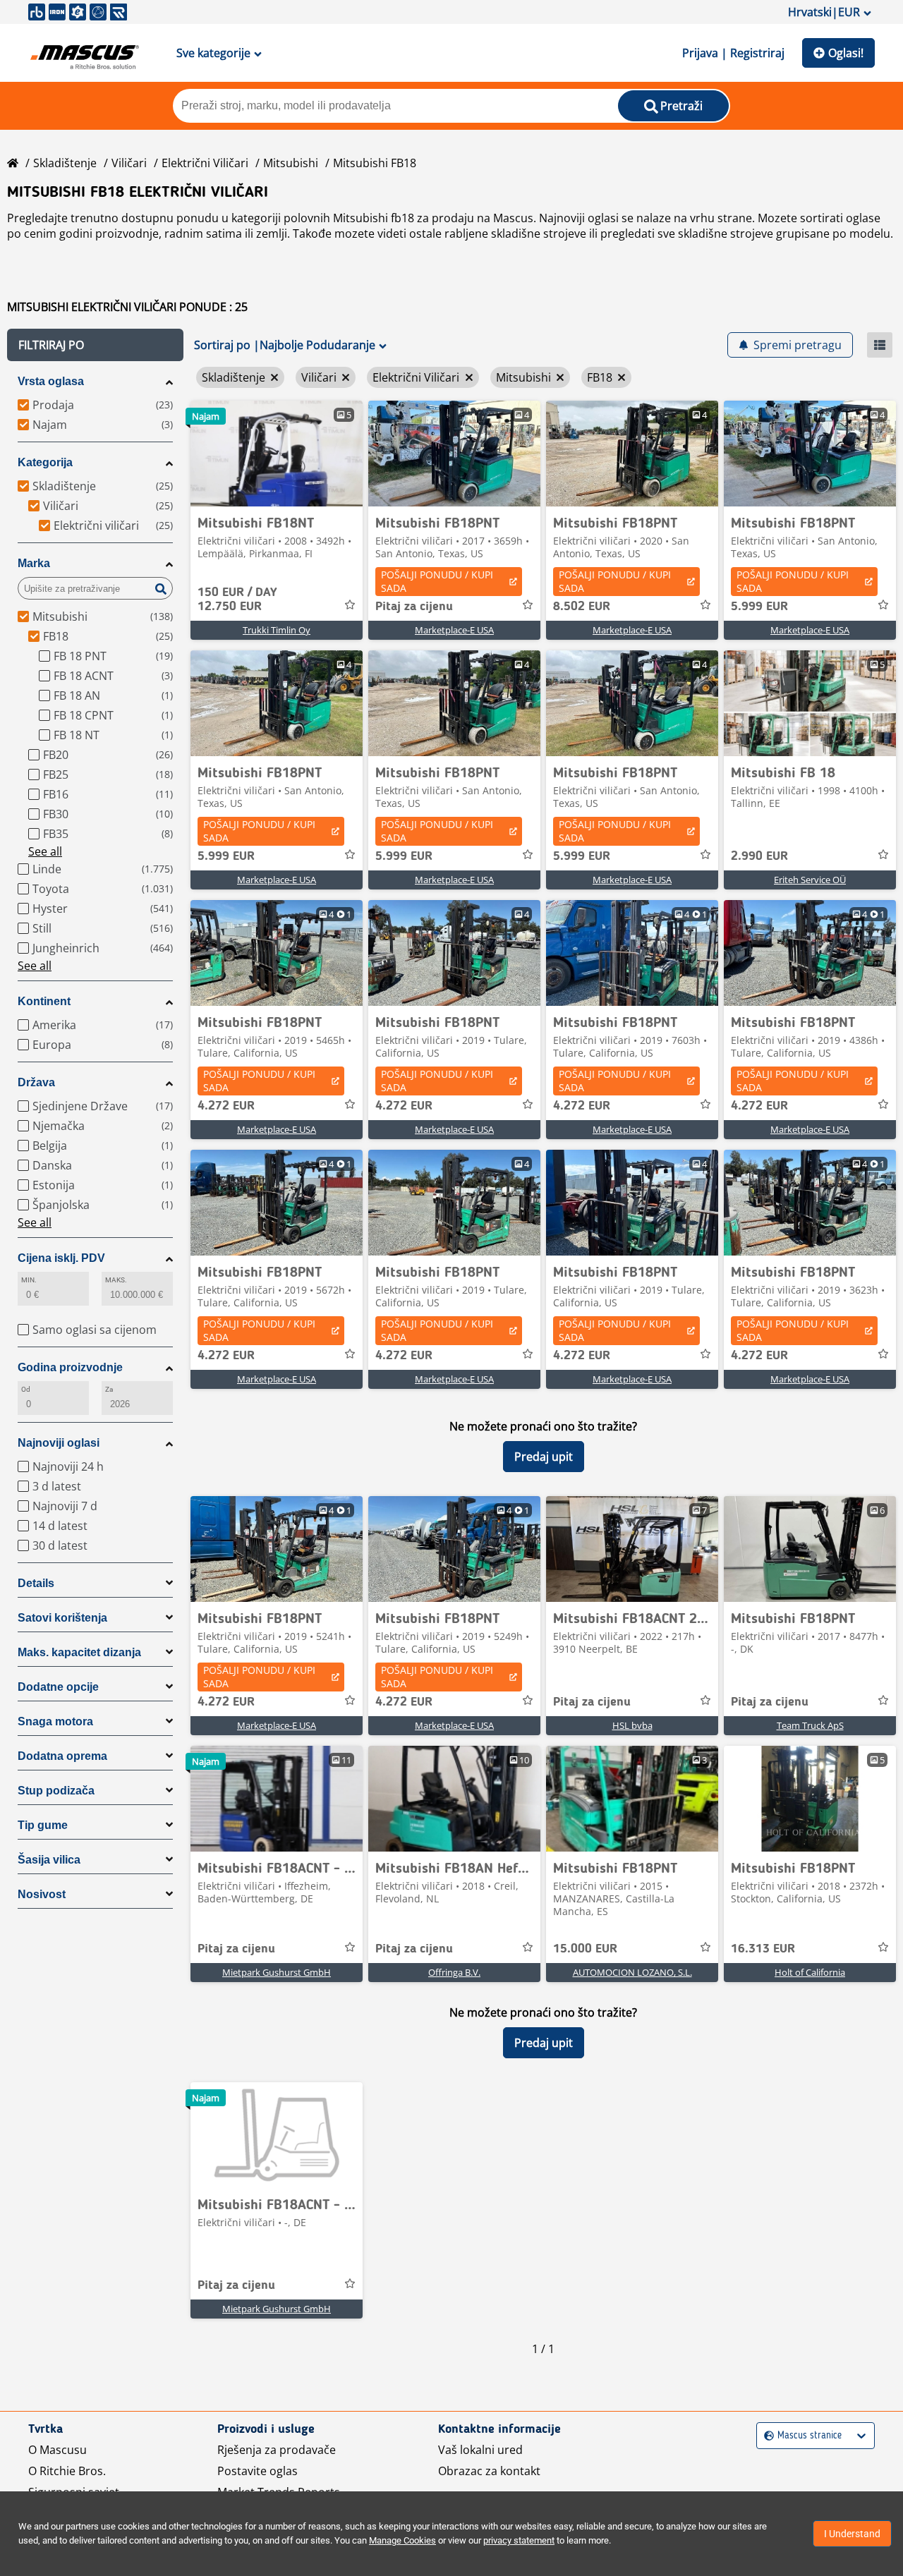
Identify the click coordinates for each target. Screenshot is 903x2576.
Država (36, 1082)
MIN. (29, 1280)
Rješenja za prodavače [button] (277, 2450)
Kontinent (44, 1001)
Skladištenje (65, 163)
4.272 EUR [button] (226, 1106)
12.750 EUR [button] (237, 600)
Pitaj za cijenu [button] (414, 607)
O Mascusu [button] (57, 2450)
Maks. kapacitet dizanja (79, 1652)
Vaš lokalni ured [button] (480, 2450)
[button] (95, 345)
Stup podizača (56, 1791)
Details (36, 1583)
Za (109, 1389)
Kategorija (45, 462)
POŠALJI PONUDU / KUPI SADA (437, 581)
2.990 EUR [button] (759, 856)
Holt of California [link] (810, 1972)
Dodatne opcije (58, 1687)
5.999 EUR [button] (759, 607)
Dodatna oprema (62, 1756)
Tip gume (43, 1825)
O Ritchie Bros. (67, 2471)
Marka (34, 563)
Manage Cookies (402, 2540)
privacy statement (519, 2540)
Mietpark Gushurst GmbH (277, 1972)
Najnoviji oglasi (59, 1443)
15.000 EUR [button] (585, 1949)
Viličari (129, 163)
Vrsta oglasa (51, 381)
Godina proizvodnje (70, 1367)
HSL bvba (632, 1725)
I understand (852, 2534)
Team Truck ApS (810, 1725)
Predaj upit (544, 1457)
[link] (277, 454)
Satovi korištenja (62, 1618)
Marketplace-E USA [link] (454, 630)
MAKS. (116, 1280)
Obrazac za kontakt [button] (489, 2471)
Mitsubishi (291, 163)
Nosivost (42, 1894)
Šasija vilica (49, 1860)
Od (26, 1389)
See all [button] (45, 851)
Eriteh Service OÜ (810, 880)
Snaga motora (55, 1721)
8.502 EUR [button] (582, 607)
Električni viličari (205, 163)
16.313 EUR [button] (763, 1949)
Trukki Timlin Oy (277, 630)
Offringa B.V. (454, 1972)
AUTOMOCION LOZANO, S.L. (632, 1972)
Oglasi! (846, 53)
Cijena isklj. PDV (61, 1258)
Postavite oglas (257, 2471)
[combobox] (766, 2436)
